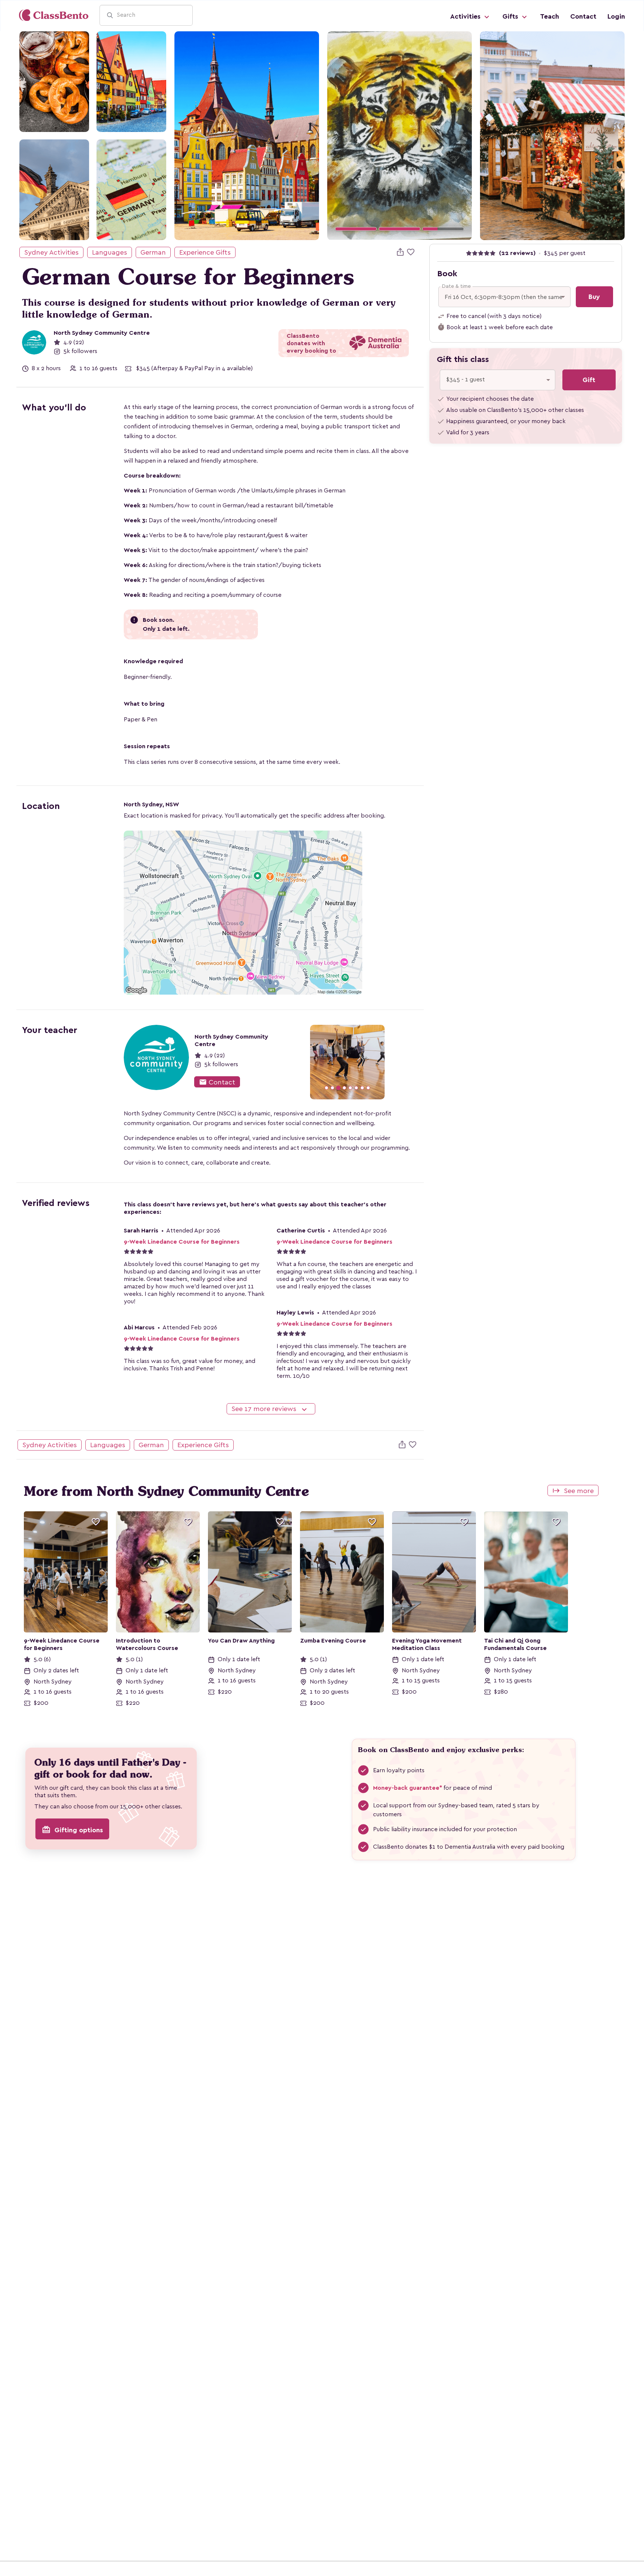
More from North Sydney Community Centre (166, 1491)
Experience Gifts (205, 252)
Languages (110, 252)
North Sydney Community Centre (102, 333)
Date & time (456, 286)
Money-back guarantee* (408, 1788)
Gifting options (72, 1830)
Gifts (511, 16)
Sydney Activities (51, 252)
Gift (589, 380)
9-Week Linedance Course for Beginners (182, 1242)
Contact (583, 16)
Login (616, 16)
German (153, 252)
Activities (466, 16)
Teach (550, 16)
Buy (594, 297)
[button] (338, 136)
